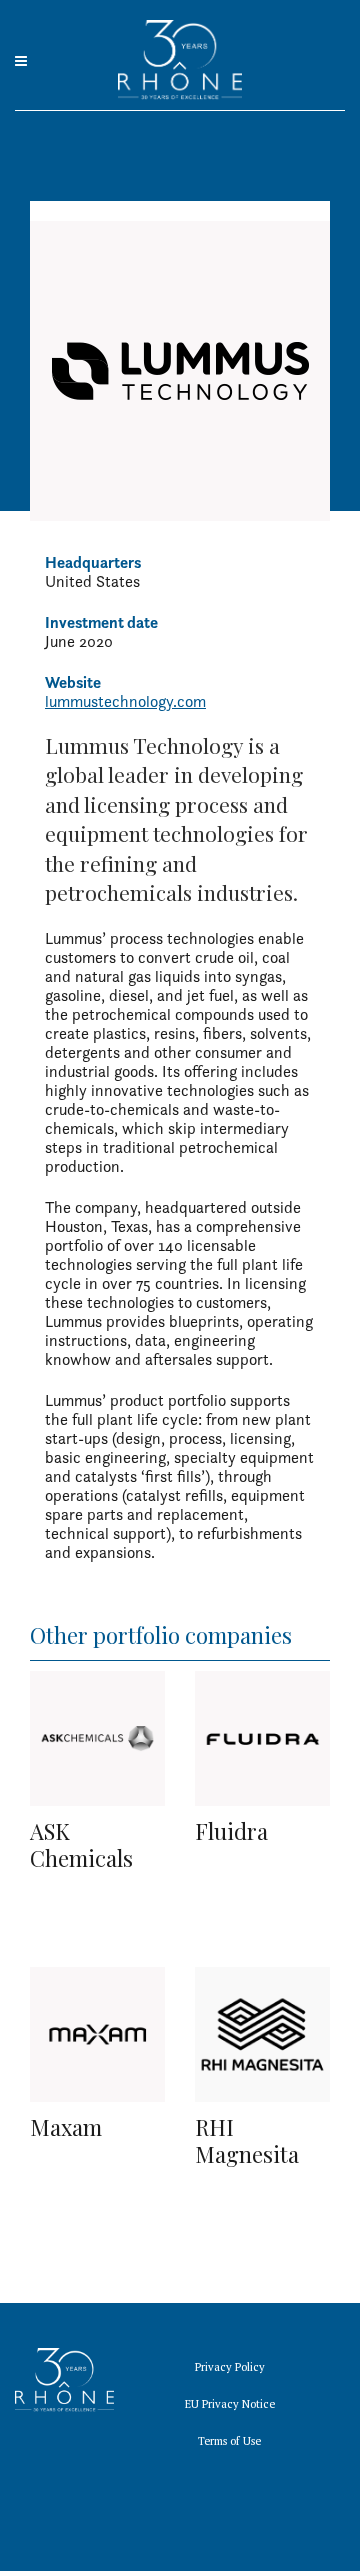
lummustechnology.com (125, 701)
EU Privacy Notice (230, 2404)
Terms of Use (229, 2441)
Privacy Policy (230, 2367)
